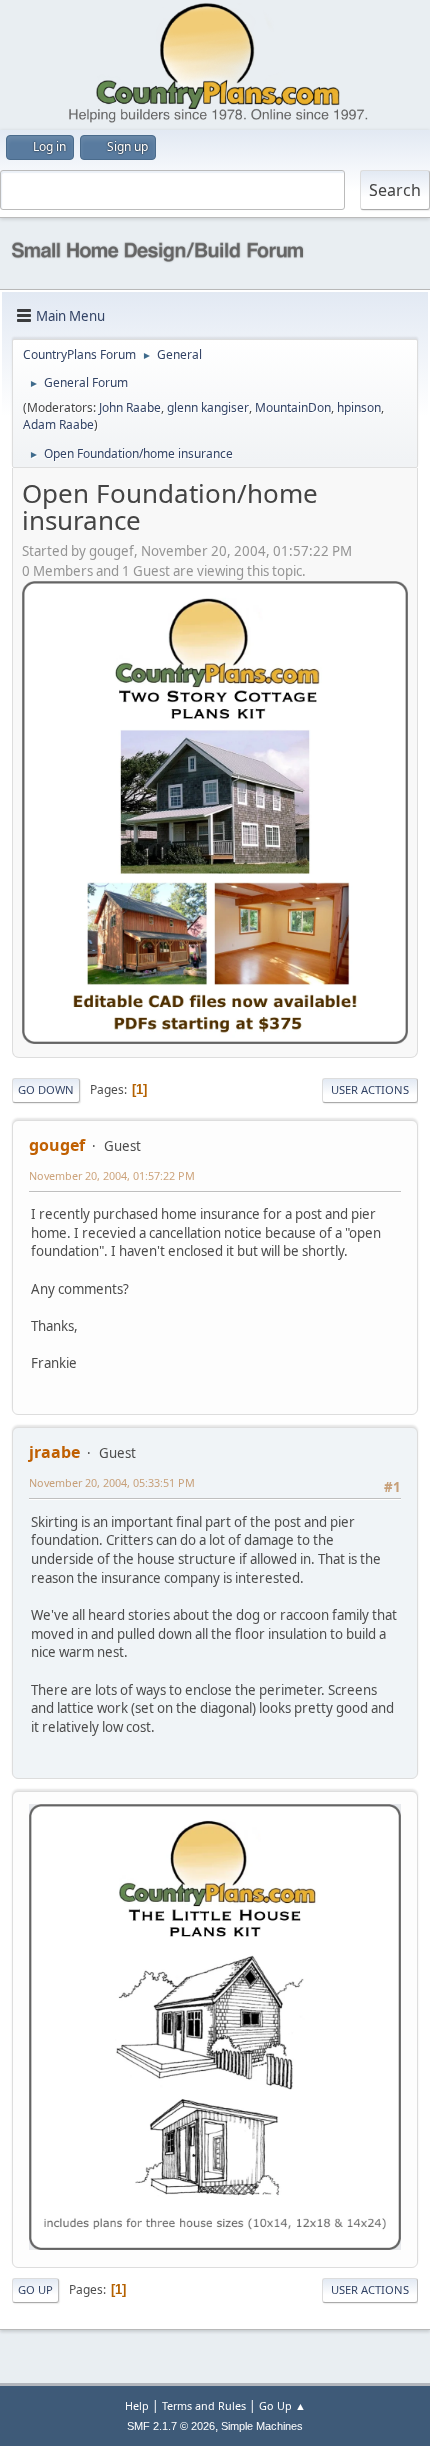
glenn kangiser (208, 407)
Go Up (35, 2289)
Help (137, 2405)
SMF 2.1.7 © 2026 (171, 2426)
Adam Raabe (58, 424)
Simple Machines (262, 2426)
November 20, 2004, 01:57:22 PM (112, 1175)
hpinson (359, 407)
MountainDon (293, 407)
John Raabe (130, 407)
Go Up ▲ (282, 2405)
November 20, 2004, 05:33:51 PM (112, 1482)
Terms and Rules (204, 2405)
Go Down (46, 1089)
